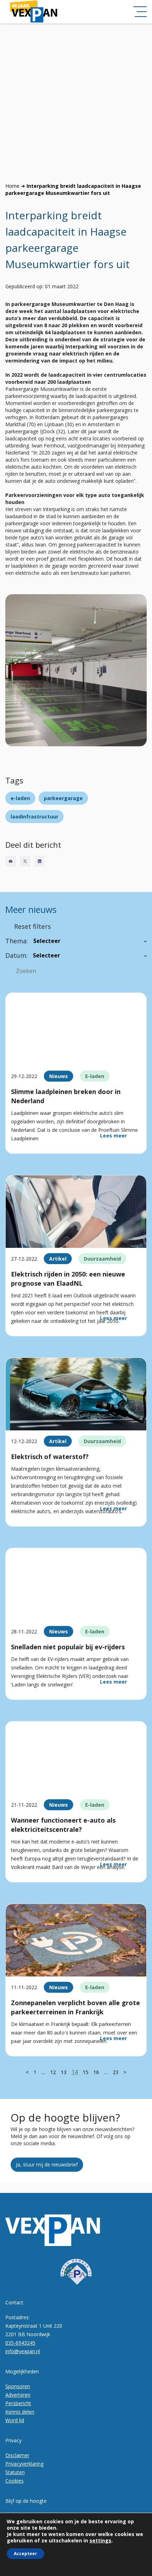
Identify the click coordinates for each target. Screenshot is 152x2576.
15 (86, 2072)
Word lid (15, 2420)
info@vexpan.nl (23, 2351)
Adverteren (18, 2395)
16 (96, 2072)
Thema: (17, 941)
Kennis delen (20, 2412)
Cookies (14, 2481)
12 (53, 2072)
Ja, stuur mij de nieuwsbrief (47, 2164)
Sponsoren (18, 2386)
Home (12, 186)
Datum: (16, 955)
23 (116, 2072)
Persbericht (18, 2403)
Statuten (15, 2472)
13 (64, 2072)
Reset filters (33, 926)
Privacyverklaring (24, 2464)
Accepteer (25, 2554)
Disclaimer (17, 2455)
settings (100, 2541)
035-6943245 (20, 2343)
